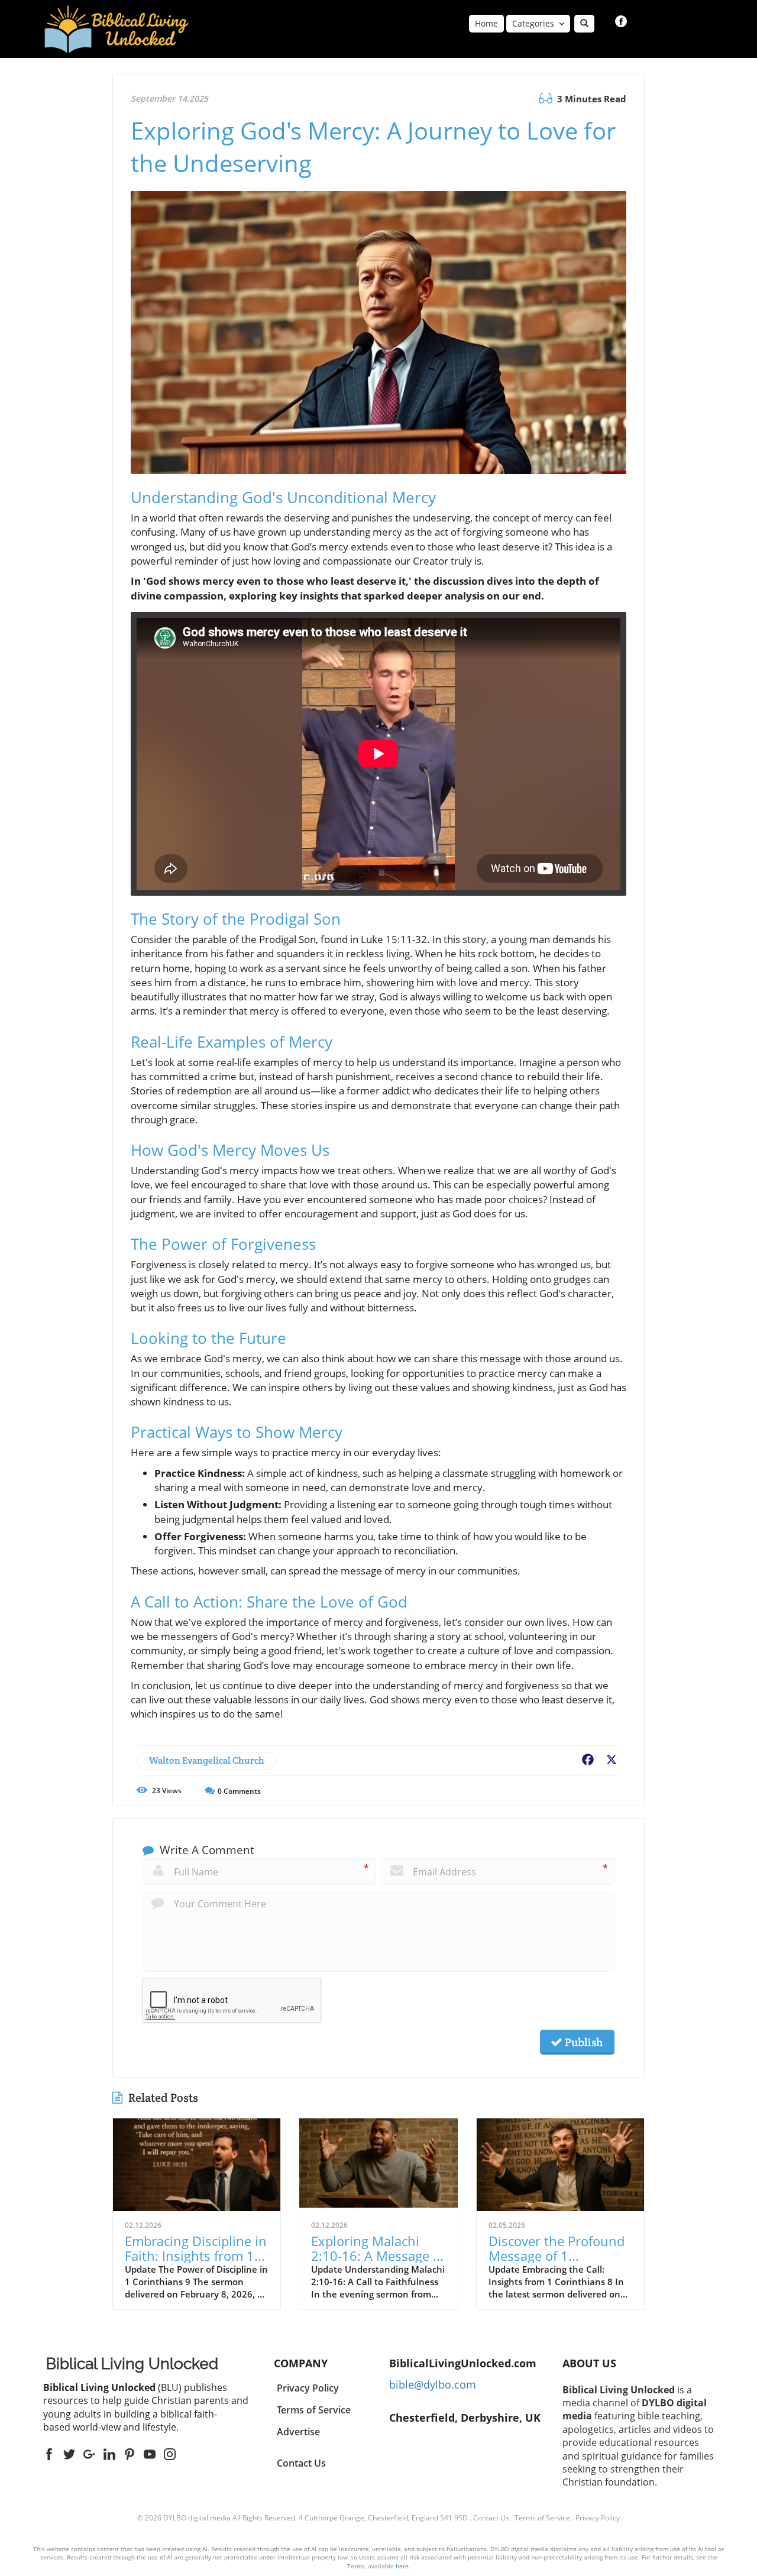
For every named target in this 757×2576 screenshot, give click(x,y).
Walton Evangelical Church (207, 1760)
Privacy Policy (598, 2518)
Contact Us (301, 2463)
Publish (583, 2042)
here (402, 2566)
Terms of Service (542, 2518)
